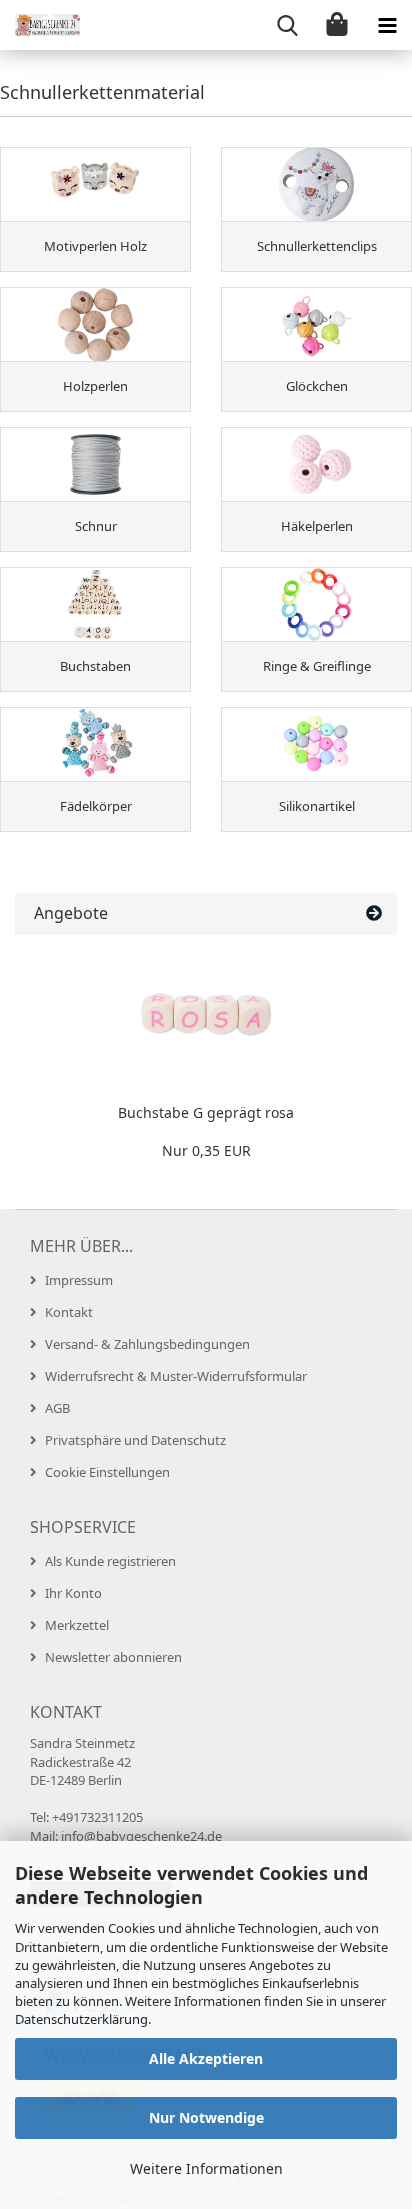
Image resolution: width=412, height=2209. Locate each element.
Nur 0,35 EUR (206, 1150)
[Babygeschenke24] (40, 25)
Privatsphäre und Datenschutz (135, 1440)
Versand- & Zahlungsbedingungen (147, 1344)
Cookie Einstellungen (107, 1472)
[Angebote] (374, 913)
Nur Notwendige (206, 2117)
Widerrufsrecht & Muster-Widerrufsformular (176, 1376)
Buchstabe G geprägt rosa (206, 1112)
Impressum (79, 1280)
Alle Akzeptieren (206, 2058)
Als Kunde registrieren (110, 1561)
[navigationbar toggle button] (387, 25)
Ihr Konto (73, 1593)
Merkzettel (77, 1625)
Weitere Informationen (206, 2168)
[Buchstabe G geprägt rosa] (206, 1015)
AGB (57, 1408)
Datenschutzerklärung (81, 2019)
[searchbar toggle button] (287, 25)
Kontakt (69, 1312)
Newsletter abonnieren (113, 1657)
